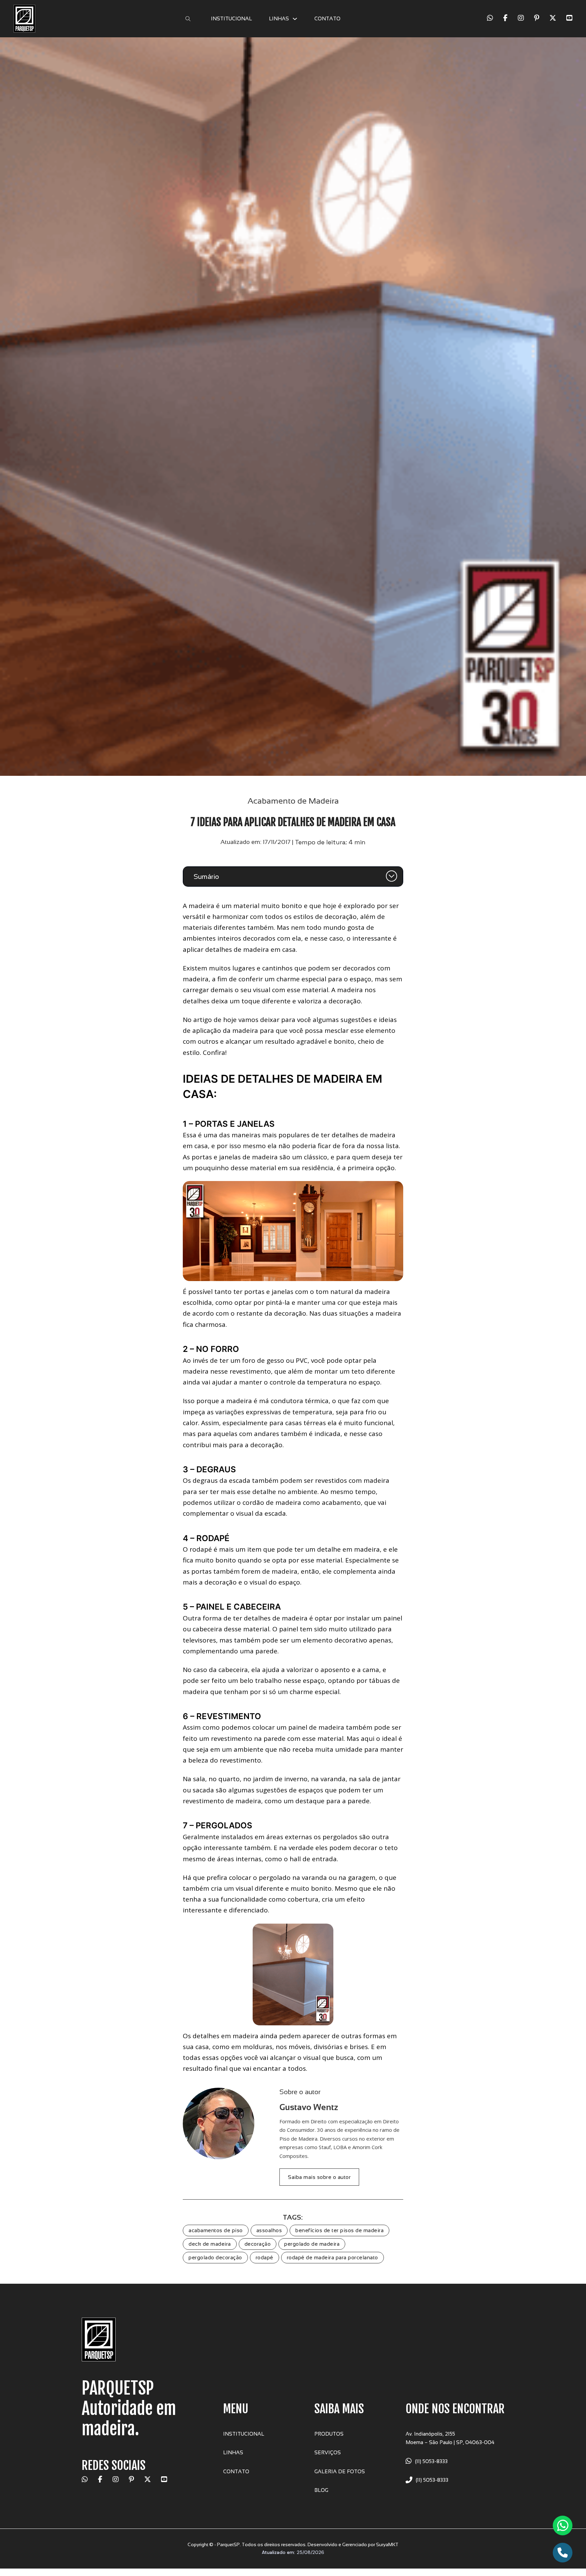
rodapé (265, 2257)
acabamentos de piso (216, 2230)
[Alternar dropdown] (295, 19)
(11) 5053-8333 (431, 2461)
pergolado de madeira (312, 2244)
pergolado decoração (215, 2257)
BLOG (321, 2490)
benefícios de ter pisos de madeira (339, 2230)
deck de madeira (210, 2244)
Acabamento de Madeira (293, 801)
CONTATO (327, 18)
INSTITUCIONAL (231, 18)
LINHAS (279, 18)
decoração (258, 2244)
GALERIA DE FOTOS (340, 2471)
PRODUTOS (329, 2434)
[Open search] (188, 19)
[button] (293, 877)
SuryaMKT (387, 2544)
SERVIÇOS (328, 2452)
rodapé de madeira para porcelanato (333, 2257)
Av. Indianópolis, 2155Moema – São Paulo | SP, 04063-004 (450, 2438)
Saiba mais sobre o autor (319, 2177)
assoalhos (269, 2230)
